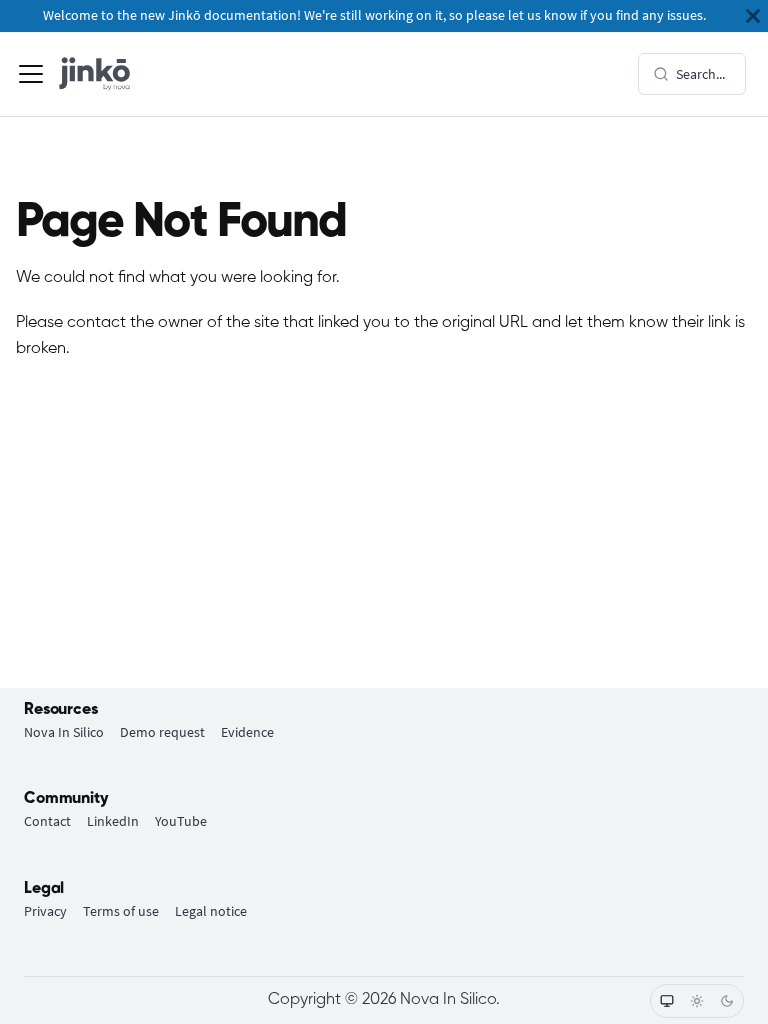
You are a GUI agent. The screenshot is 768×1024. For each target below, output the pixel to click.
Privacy (45, 911)
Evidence (247, 732)
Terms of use (121, 911)
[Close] (753, 16)
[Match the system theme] (667, 1001)
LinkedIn (113, 821)
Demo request (162, 732)
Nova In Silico (64, 732)
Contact (47, 821)
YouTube (181, 821)
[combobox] (692, 74)
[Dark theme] (727, 1001)
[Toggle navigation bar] (31, 74)
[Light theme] (697, 1001)
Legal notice (211, 911)
